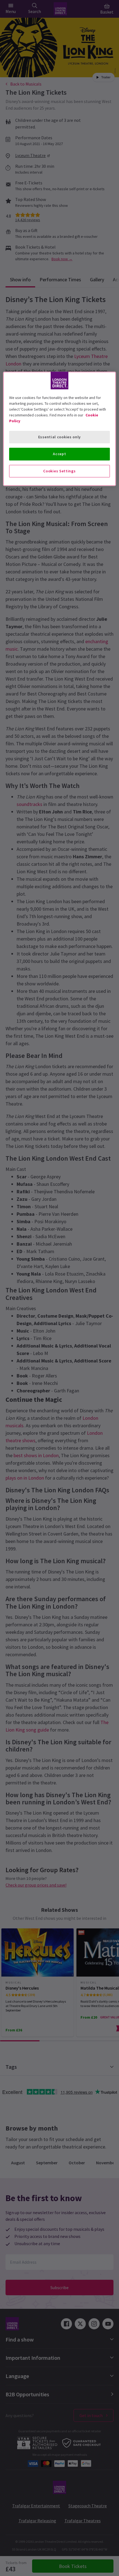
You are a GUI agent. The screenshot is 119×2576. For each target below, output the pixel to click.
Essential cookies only (59, 437)
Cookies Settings (59, 471)
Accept (59, 454)
